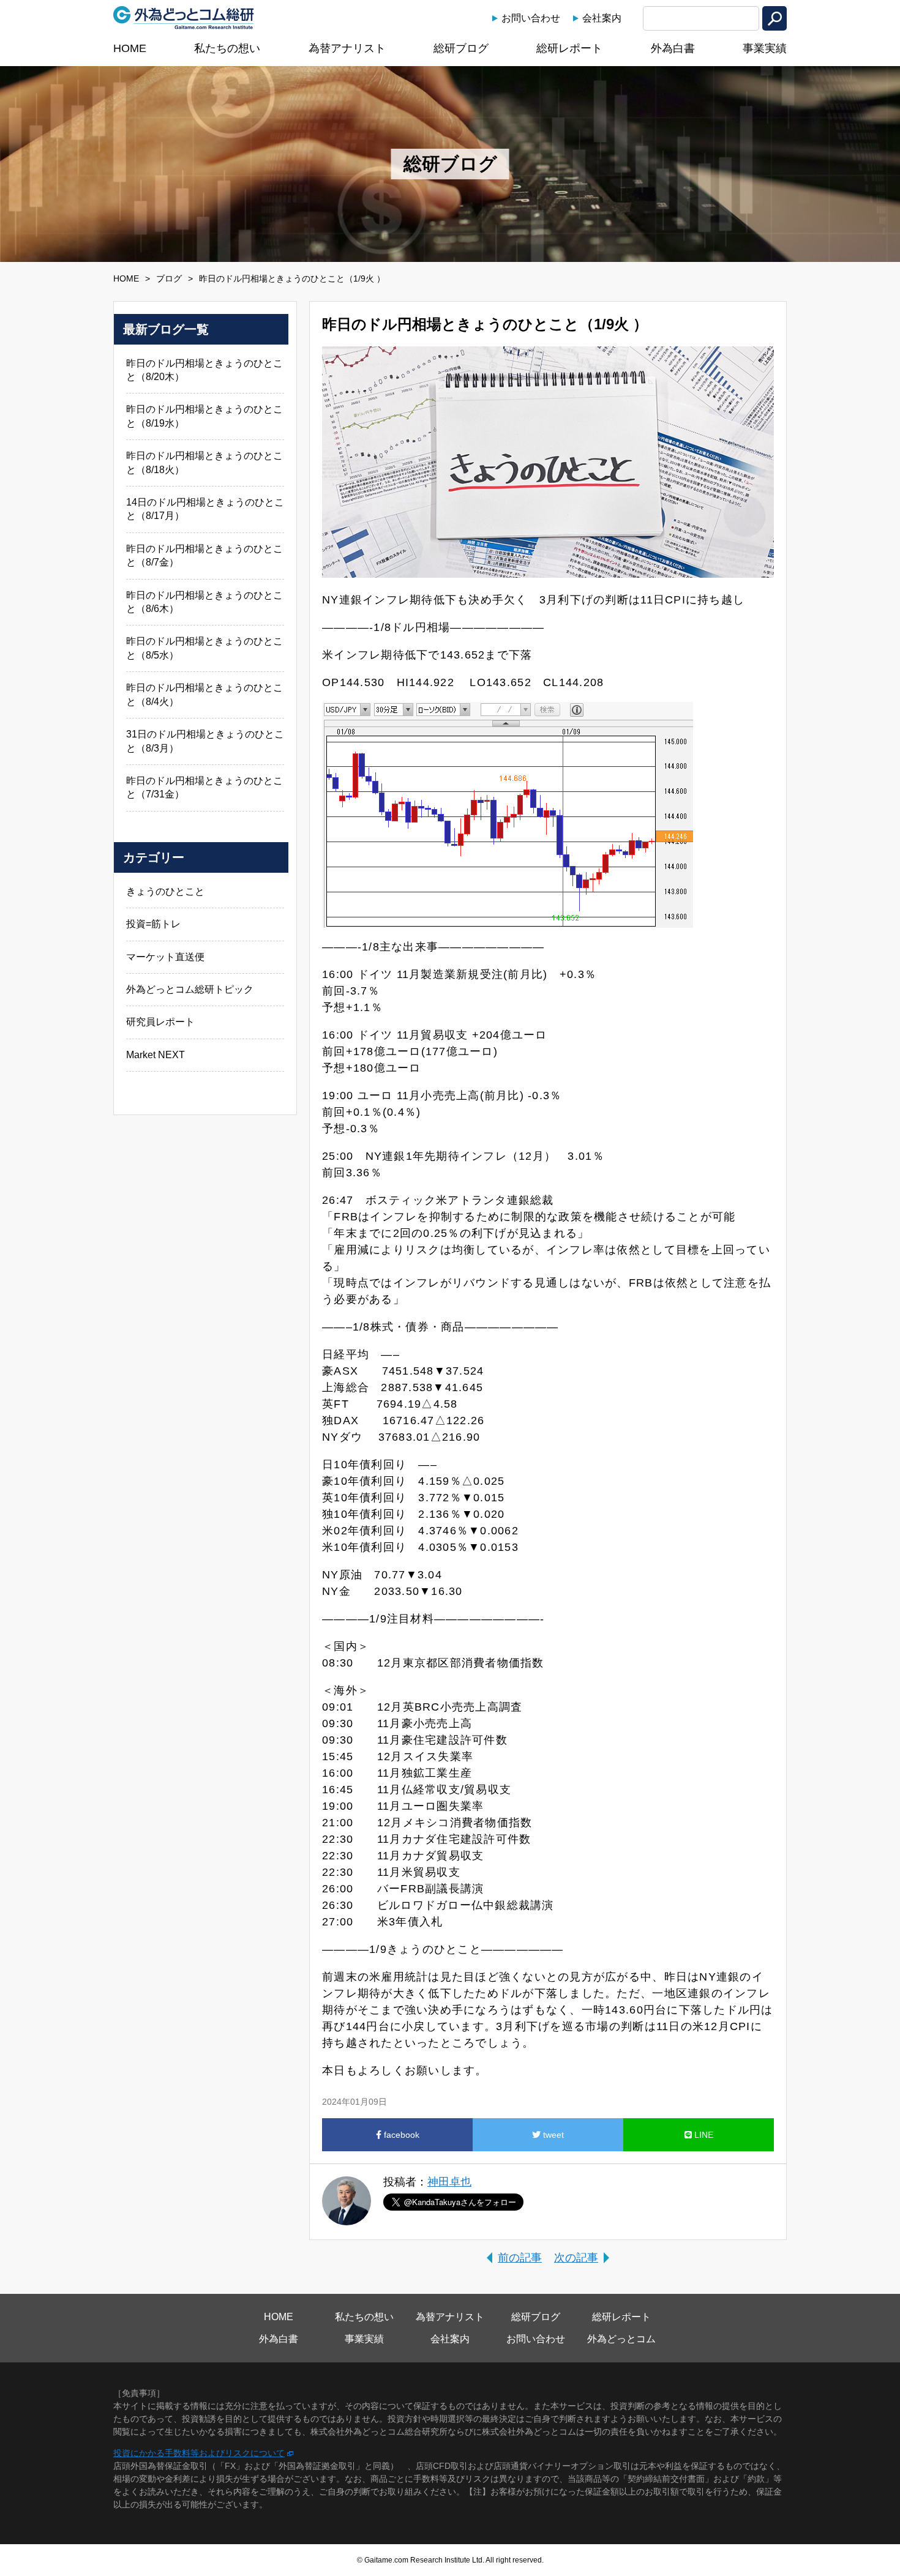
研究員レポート (160, 1022)
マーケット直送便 (165, 957)
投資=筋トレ (153, 924)
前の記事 (520, 2258)
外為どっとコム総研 (184, 18)
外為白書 (673, 48)
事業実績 (765, 48)
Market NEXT (156, 1055)
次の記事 (576, 2258)
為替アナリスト (347, 48)
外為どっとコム (621, 2339)
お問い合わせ (531, 18)
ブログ (169, 278)
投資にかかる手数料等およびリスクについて (199, 2453)
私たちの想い (227, 48)
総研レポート (569, 48)
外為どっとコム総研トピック (190, 989)
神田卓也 (449, 2182)
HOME (130, 48)
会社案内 (602, 18)
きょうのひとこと (165, 891)
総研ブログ (461, 48)
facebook (400, 2135)
